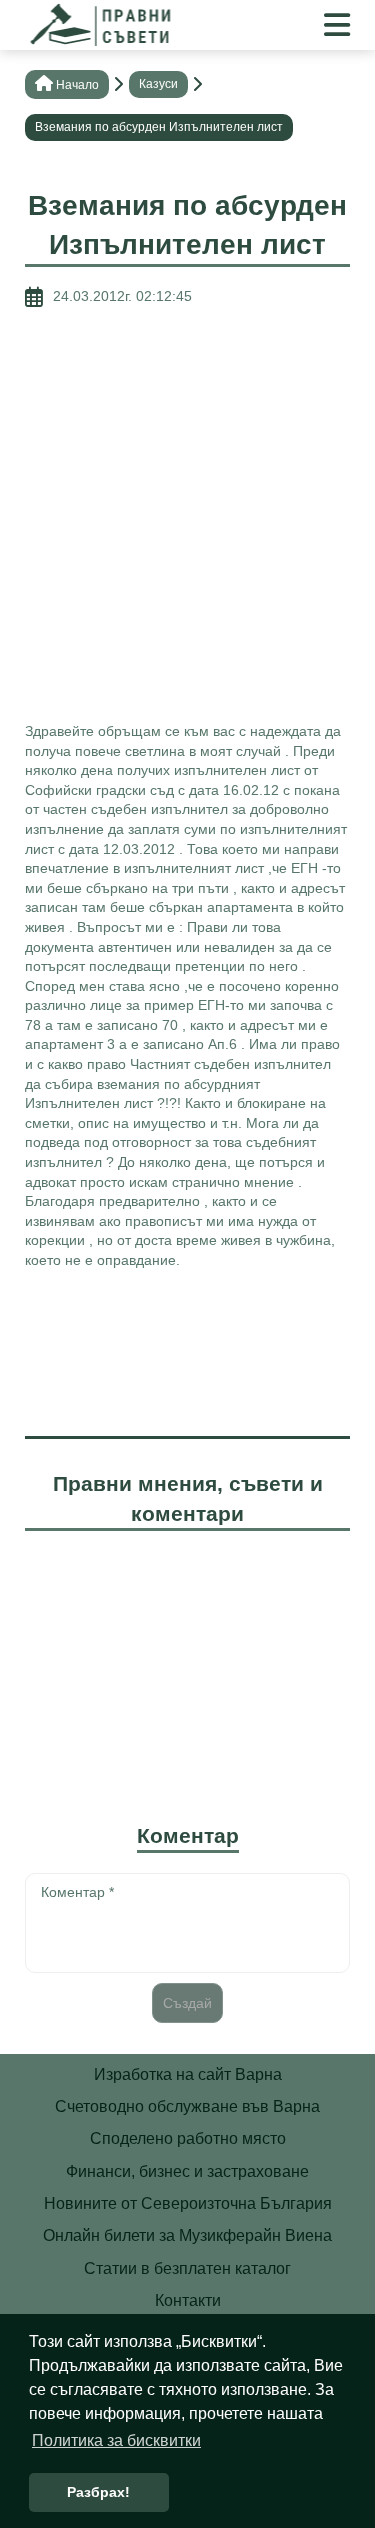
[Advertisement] (187, 514)
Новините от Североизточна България (188, 2203)
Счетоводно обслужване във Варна (187, 2106)
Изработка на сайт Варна (188, 2074)
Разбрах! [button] (98, 2492)
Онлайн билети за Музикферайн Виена (187, 2235)
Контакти (188, 2300)
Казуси (158, 84)
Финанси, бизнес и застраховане (187, 2171)
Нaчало (77, 85)
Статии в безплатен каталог (187, 2268)
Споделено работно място (188, 2138)
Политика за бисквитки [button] (116, 2440)
